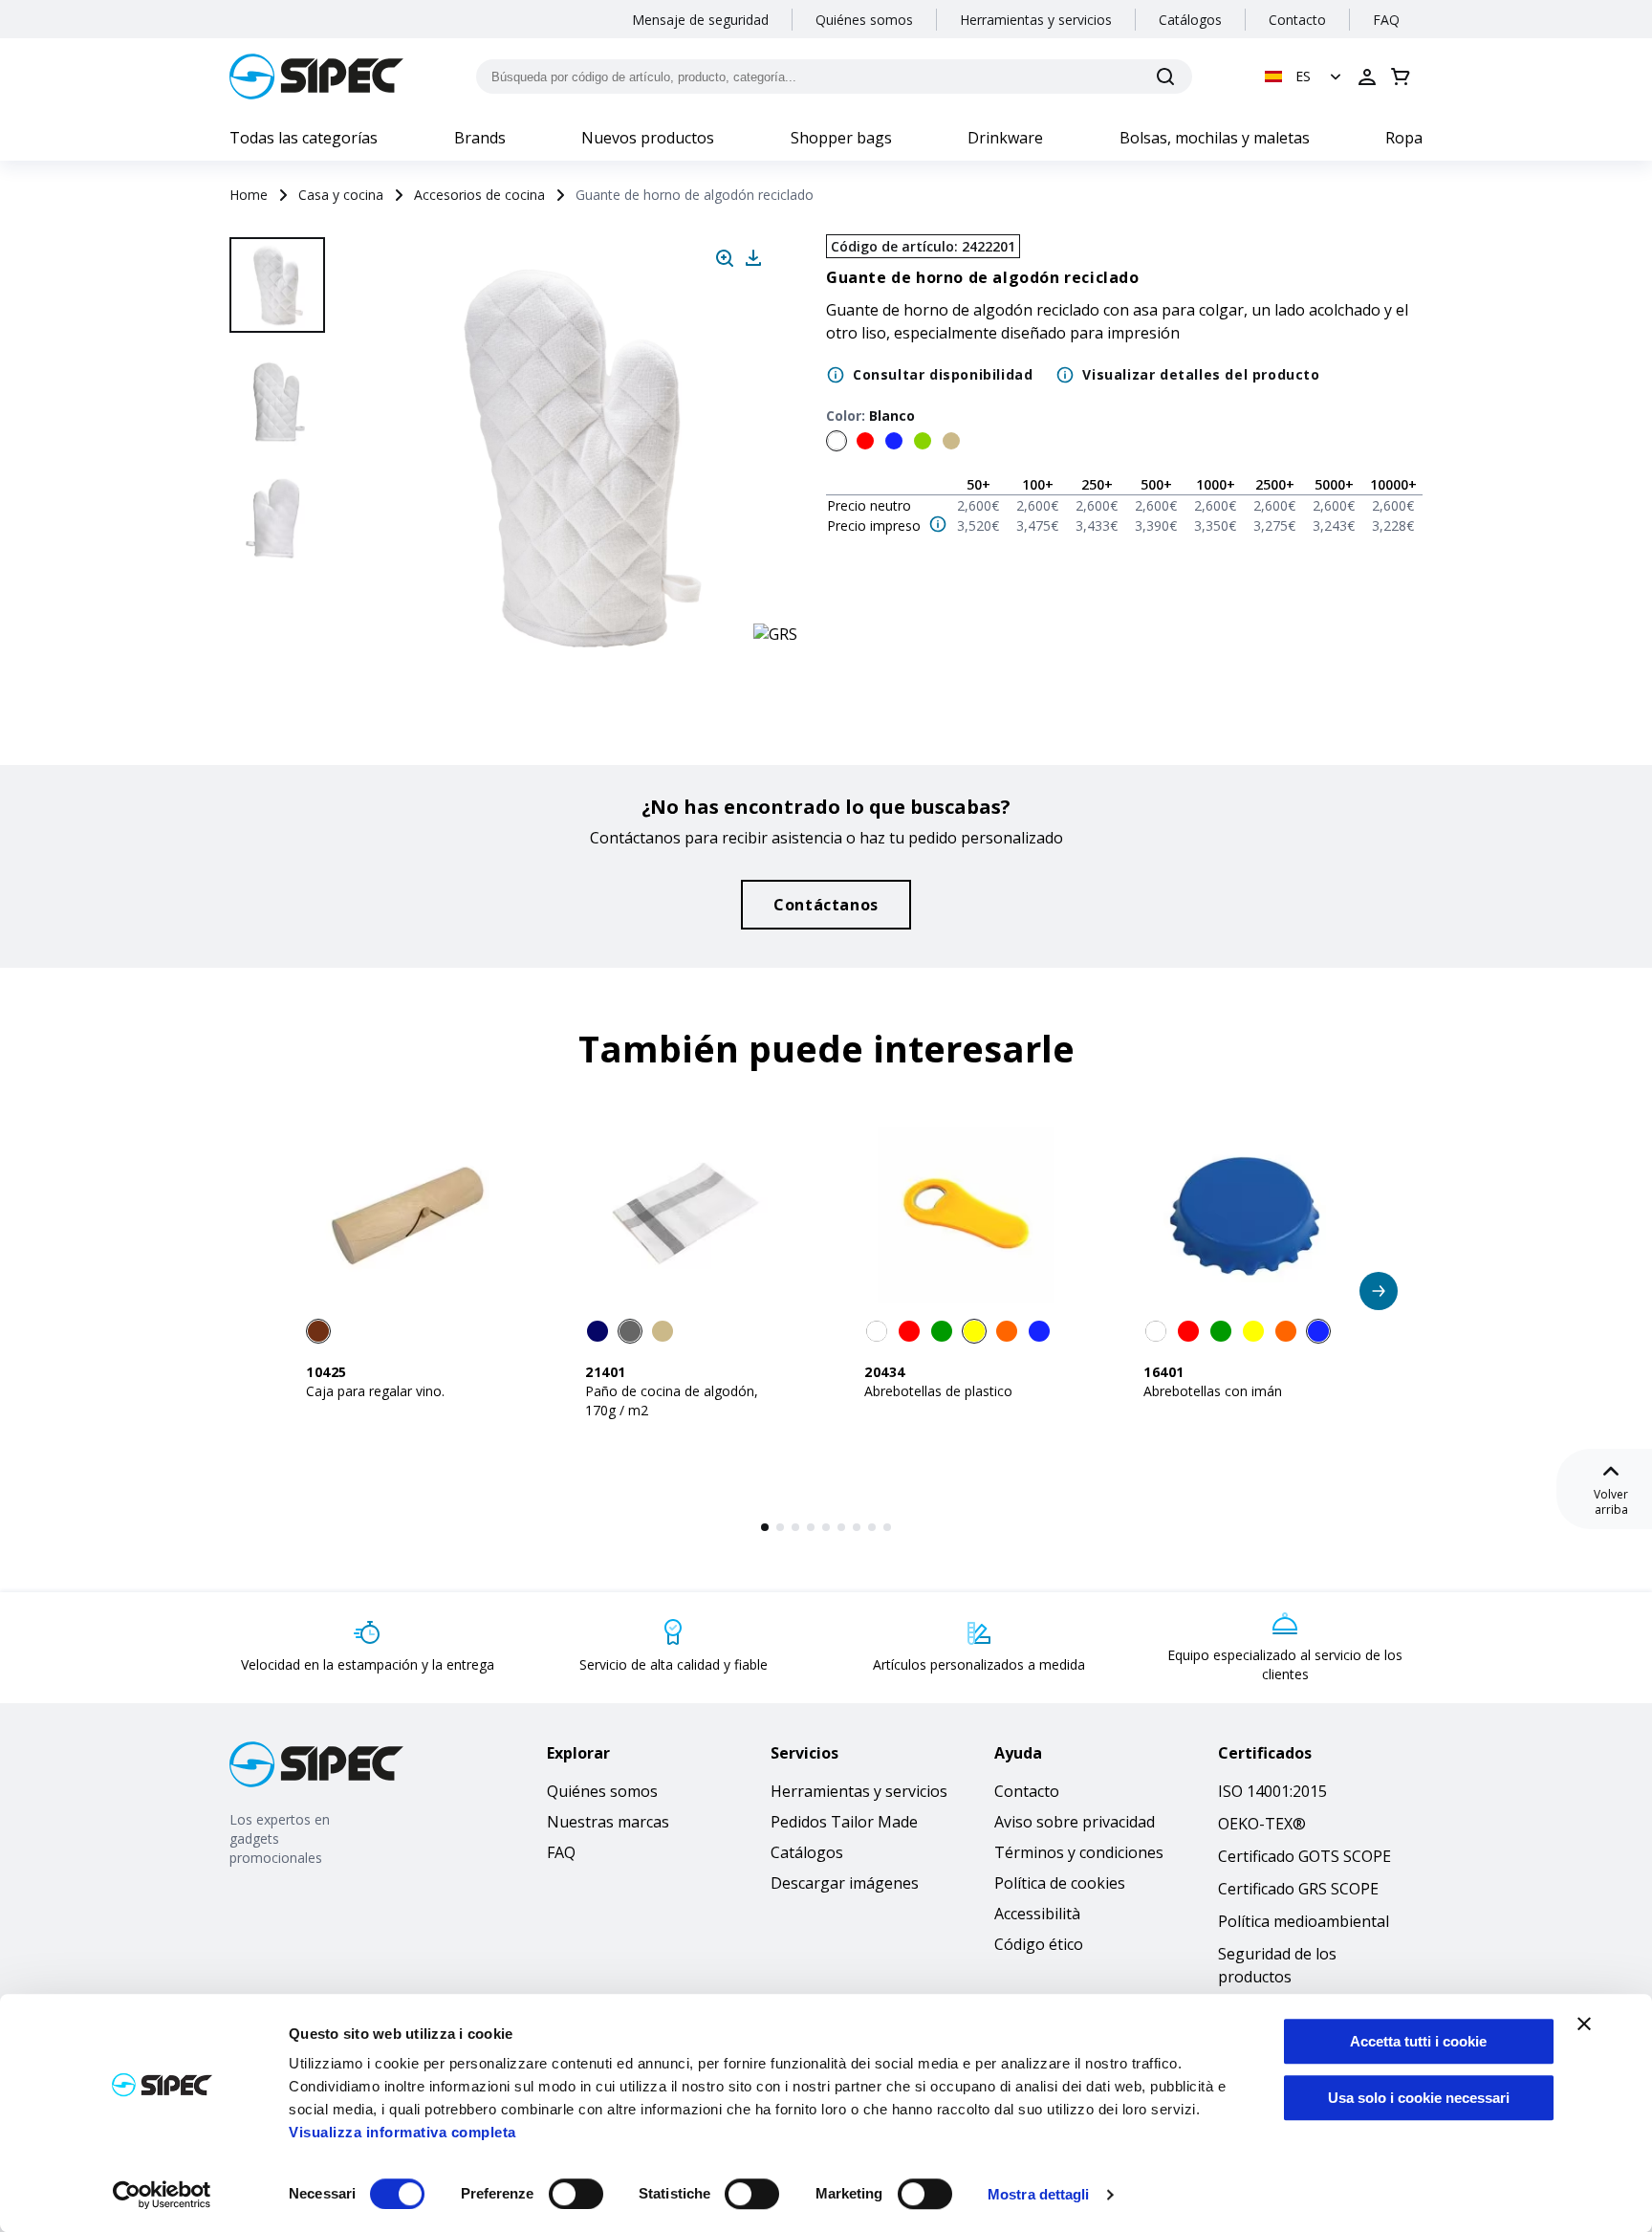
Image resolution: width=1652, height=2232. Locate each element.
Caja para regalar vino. (375, 1391)
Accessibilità (1037, 1914)
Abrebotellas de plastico (938, 1391)
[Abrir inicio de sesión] (1367, 77)
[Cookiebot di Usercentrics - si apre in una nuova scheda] (162, 2195)
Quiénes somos (864, 20)
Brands (480, 138)
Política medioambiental (1304, 1921)
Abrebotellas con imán (1213, 1391)
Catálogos (1190, 20)
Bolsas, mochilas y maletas (1215, 138)
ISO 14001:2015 (1272, 1791)
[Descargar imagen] (753, 258)
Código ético (1039, 1944)
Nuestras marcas (608, 1822)
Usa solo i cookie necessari (1419, 2098)
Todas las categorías (304, 138)
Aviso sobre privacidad (1075, 1822)
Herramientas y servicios (1036, 20)
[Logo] (316, 77)
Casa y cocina (341, 195)
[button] (1305, 77)
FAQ (1386, 20)
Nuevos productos (648, 138)
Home (249, 195)
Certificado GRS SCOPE (1298, 1889)
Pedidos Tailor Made (844, 1822)
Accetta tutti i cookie (1418, 2041)
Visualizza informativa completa (402, 2132)
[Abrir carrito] (1401, 77)
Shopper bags (841, 138)
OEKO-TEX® (1262, 1824)
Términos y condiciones (1079, 1852)
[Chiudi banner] (1584, 2024)
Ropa (1404, 138)
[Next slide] (280, 631)
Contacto (1297, 20)
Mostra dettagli (1039, 2194)
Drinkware (1005, 138)
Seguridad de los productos (1277, 1965)
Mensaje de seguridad (700, 20)
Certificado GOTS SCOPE (1304, 1856)
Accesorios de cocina (479, 195)
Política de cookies (1060, 1883)
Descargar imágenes (845, 1883)
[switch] (576, 2194)
